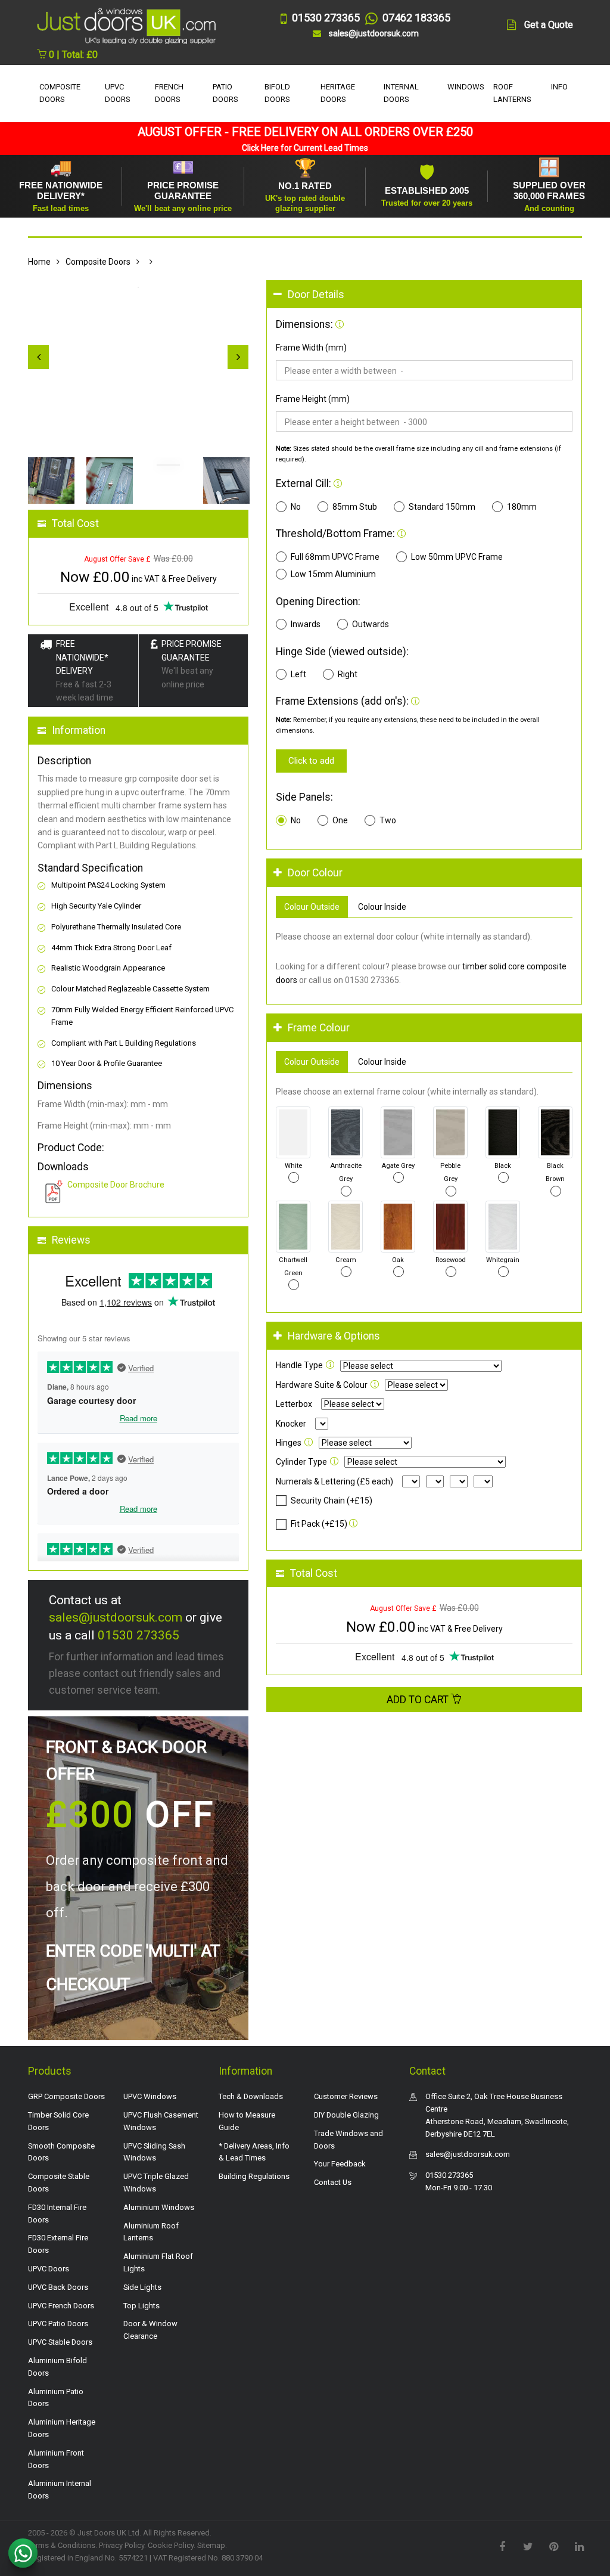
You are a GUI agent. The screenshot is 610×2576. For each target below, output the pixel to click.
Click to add (311, 761)
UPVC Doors (49, 2269)
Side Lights (142, 2287)
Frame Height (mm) (313, 399)
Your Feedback (340, 2164)
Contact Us (333, 2182)
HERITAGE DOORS (338, 93)
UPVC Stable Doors (60, 2342)
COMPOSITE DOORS (60, 93)
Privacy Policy (122, 2545)
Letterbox (294, 1404)
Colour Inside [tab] (382, 907)
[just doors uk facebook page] (502, 2546)
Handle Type (299, 1365)
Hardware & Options (334, 1336)
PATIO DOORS (225, 93)
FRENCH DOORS (169, 93)
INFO (559, 87)
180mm (522, 507)
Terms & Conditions (62, 2545)
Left (298, 674)
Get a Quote (549, 25)
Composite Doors (98, 262)
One (340, 820)
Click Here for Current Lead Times (305, 148)
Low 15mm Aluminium (333, 574)
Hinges (289, 1443)
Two (388, 820)
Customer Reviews (346, 2096)
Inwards (306, 624)
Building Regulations (254, 2176)
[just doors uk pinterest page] (553, 2546)
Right (348, 674)
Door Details (316, 295)
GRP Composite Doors (66, 2096)
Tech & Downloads (251, 2096)
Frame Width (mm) (311, 348)
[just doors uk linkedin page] (579, 2546)
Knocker (291, 1424)
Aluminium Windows (159, 2207)
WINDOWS (466, 87)
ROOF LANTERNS (512, 93)
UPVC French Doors (61, 2306)
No (296, 507)
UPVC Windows (150, 2096)
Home (39, 262)
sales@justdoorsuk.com (116, 1617)
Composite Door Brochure (116, 1185)
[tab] (424, 295)
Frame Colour (319, 1028)
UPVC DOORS (118, 93)
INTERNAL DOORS (401, 93)
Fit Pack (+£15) (319, 1524)
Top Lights (141, 2306)
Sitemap (211, 2545)
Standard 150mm (442, 507)
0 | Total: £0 (72, 55)
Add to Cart (419, 1700)
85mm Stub (355, 507)
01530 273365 (139, 1635)
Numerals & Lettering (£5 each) (334, 1481)
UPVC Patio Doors (58, 2324)
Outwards (371, 624)
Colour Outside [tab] (312, 907)
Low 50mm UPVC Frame (457, 557)
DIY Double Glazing (346, 2115)
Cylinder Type (301, 1462)
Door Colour (315, 873)
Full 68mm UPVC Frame (335, 557)
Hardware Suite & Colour (322, 1385)
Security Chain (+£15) (332, 1501)
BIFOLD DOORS (277, 93)
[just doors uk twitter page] (528, 2546)
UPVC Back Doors (58, 2287)
